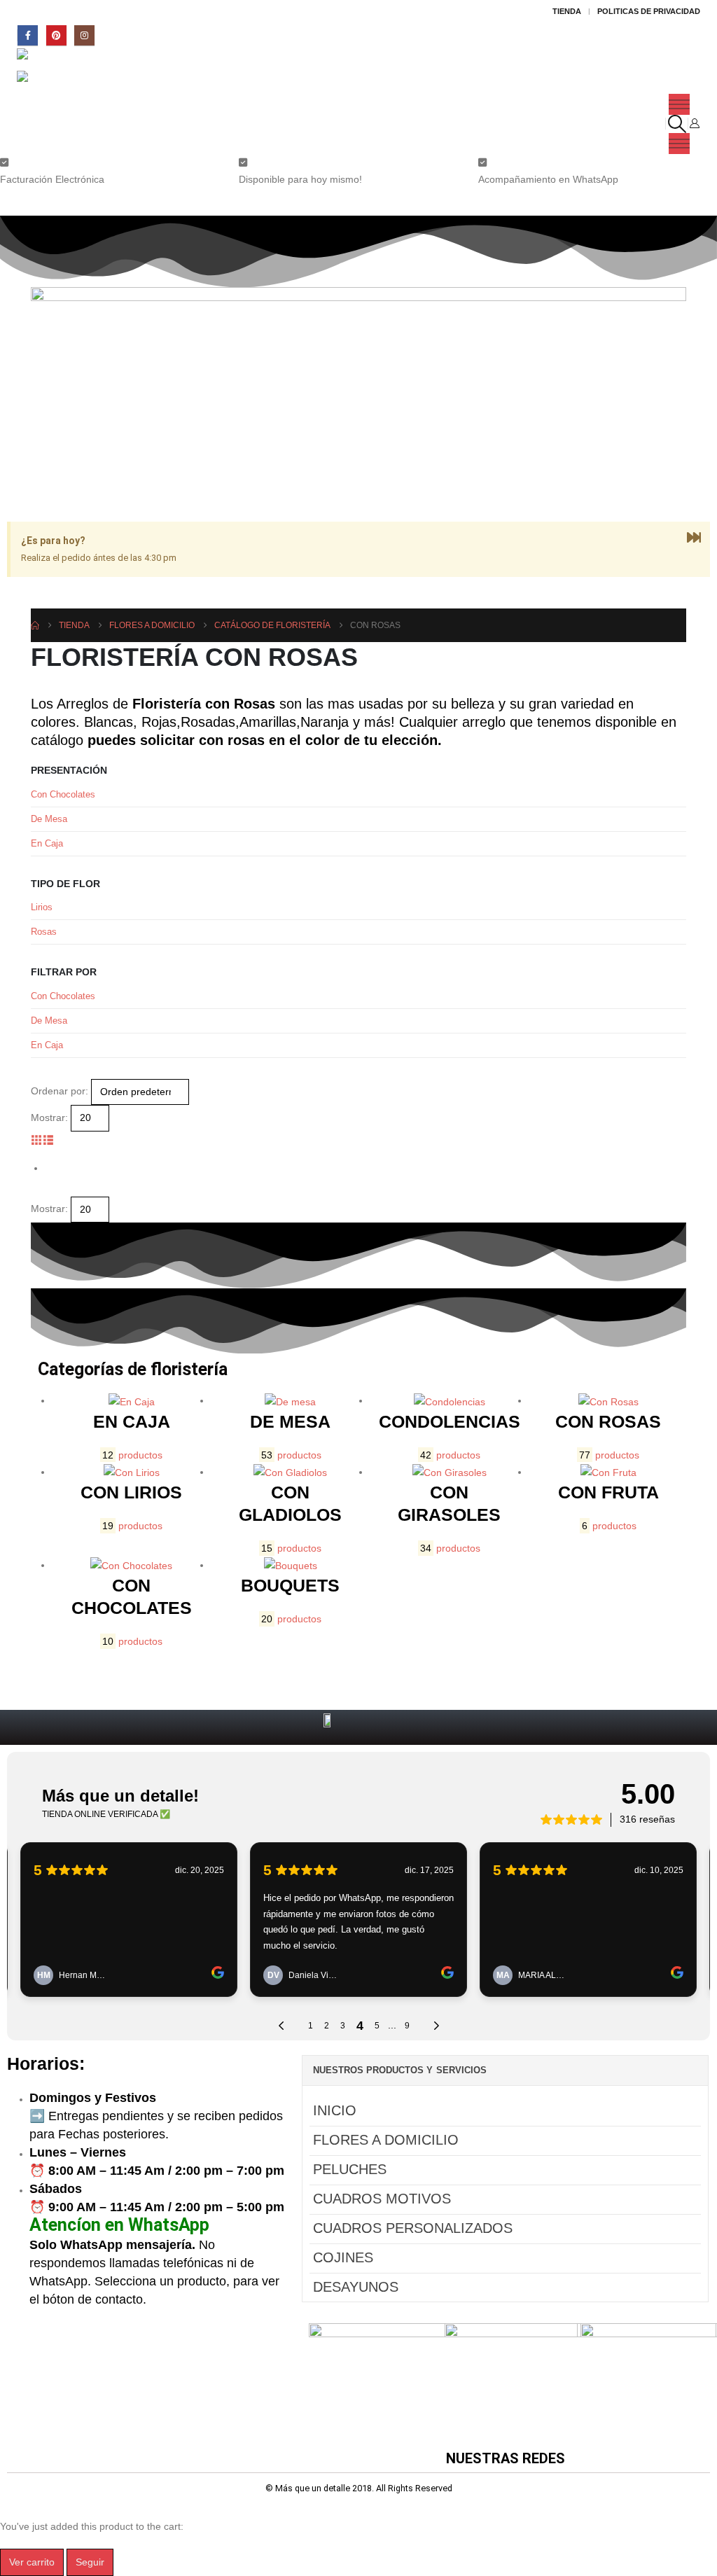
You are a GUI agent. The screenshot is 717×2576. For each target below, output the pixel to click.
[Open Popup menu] (679, 104)
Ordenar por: (60, 1091)
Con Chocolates (63, 794)
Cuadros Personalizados (413, 2228)
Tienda (567, 11)
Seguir (90, 2562)
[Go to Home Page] (35, 625)
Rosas (44, 932)
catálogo (57, 740)
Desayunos (356, 2287)
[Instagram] (84, 35)
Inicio (335, 2110)
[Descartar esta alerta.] (694, 538)
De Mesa (49, 819)
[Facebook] (28, 35)
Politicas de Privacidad (649, 11)
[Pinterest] (56, 35)
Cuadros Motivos (382, 2199)
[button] (677, 124)
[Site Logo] (56, 60)
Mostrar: (49, 1118)
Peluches (350, 2169)
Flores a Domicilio (386, 2140)
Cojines (343, 2257)
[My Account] (694, 123)
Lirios (42, 907)
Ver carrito (32, 2562)
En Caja (47, 843)
